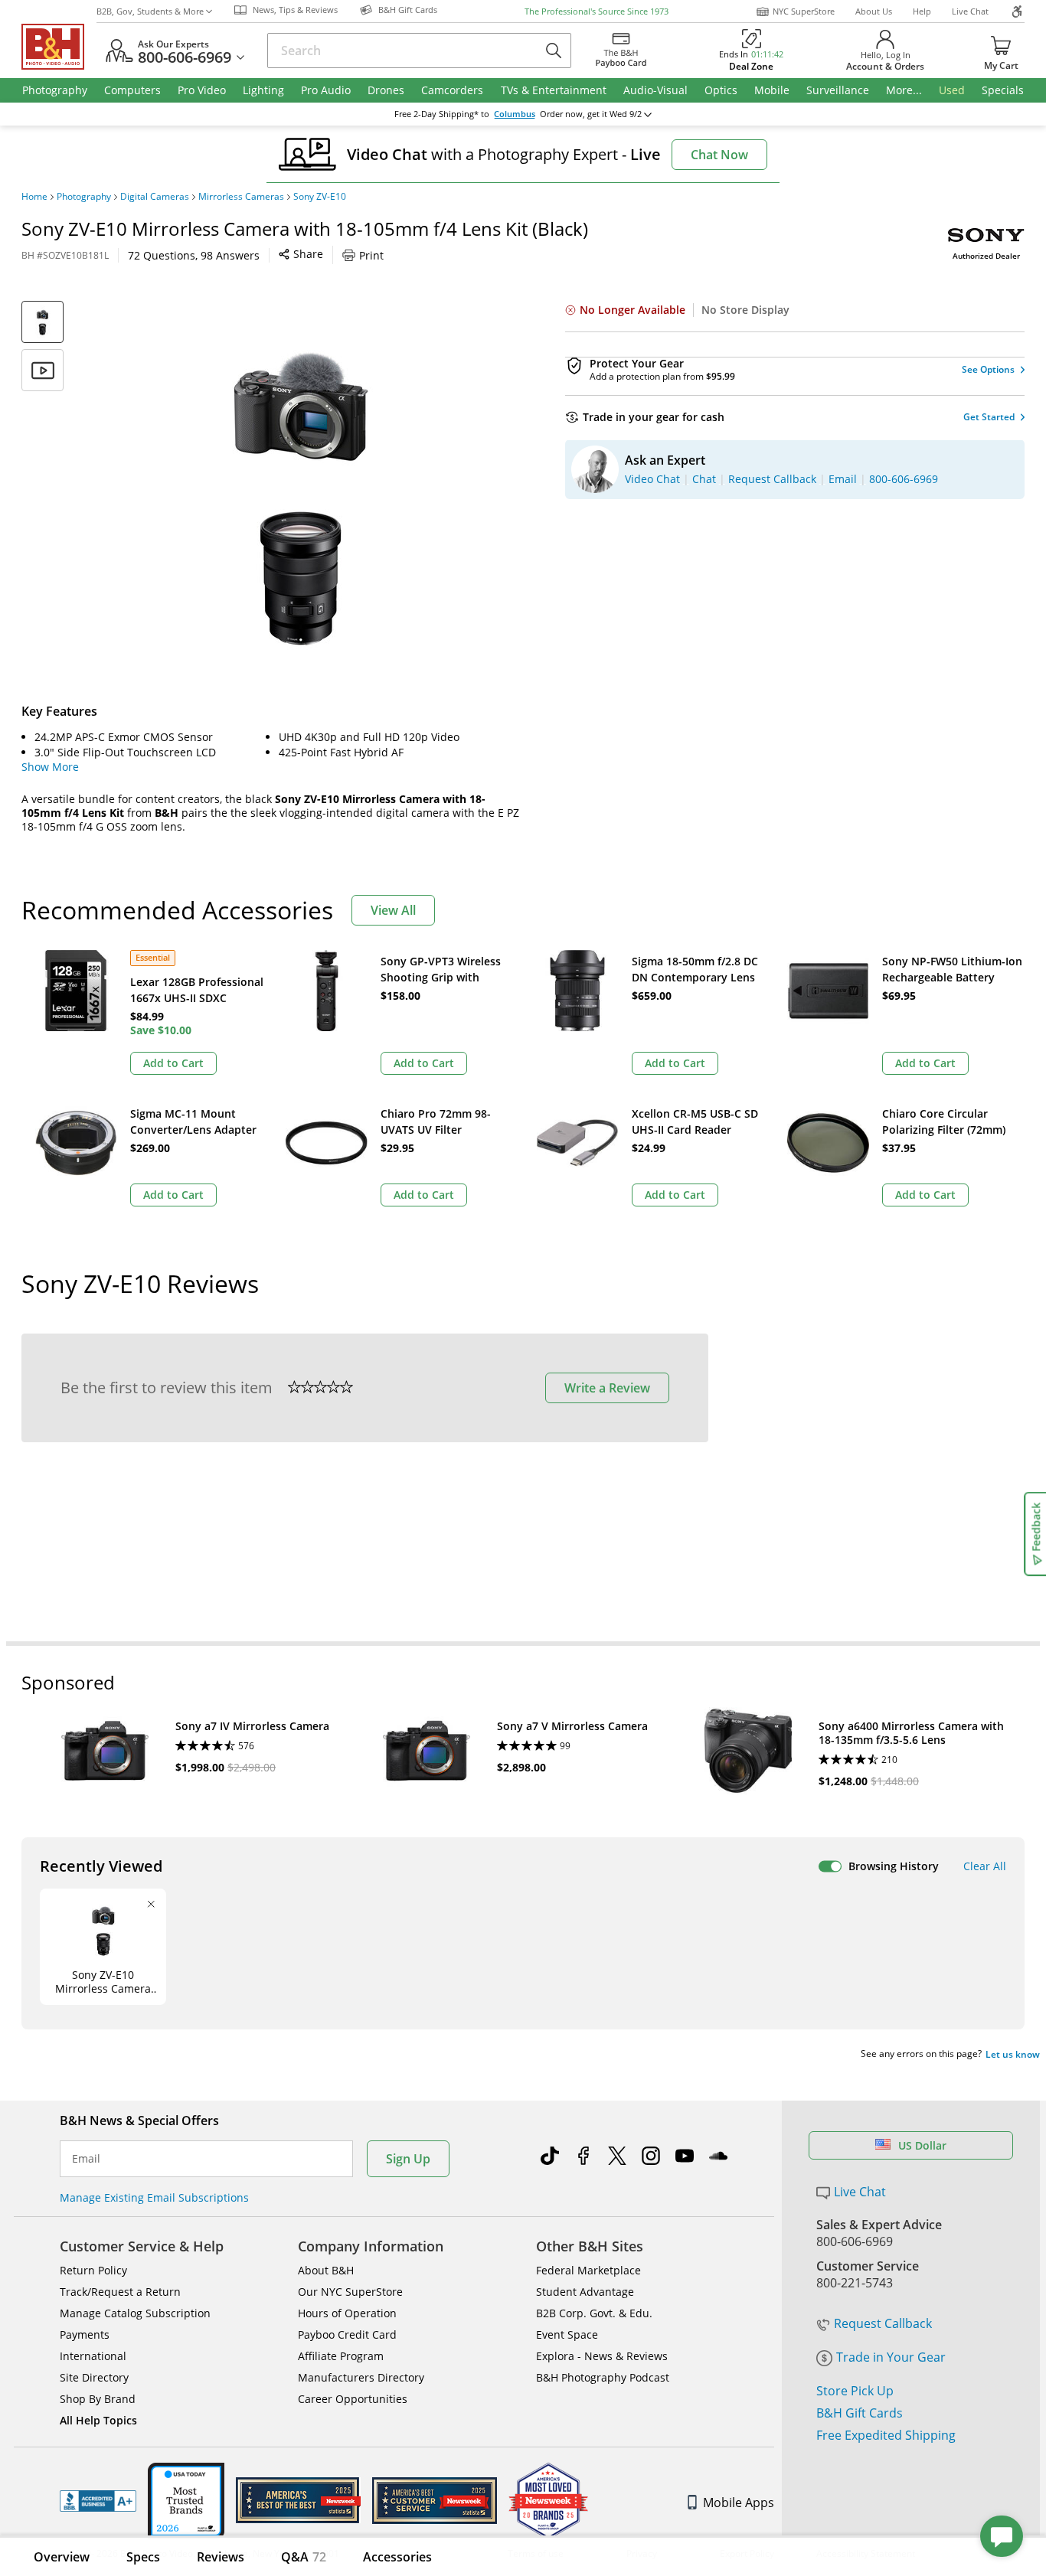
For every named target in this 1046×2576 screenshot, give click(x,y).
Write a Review (607, 1388)
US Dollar (922, 2145)
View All (393, 910)
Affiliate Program (341, 2356)
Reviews (221, 2557)
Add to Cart (173, 1063)
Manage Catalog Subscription (135, 2313)
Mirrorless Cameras (241, 197)
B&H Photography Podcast (603, 2377)
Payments (85, 2334)
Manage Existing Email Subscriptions (154, 2197)
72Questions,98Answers (194, 255)
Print (371, 255)
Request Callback (883, 2323)
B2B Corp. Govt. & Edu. (594, 2313)
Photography (84, 197)
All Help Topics (98, 2420)
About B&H (326, 2270)
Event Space (567, 2334)
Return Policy (93, 2270)
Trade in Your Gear (891, 2357)
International (93, 2356)
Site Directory (94, 2377)
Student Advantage (585, 2292)
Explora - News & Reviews (602, 2356)
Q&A (304, 2557)
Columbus (515, 114)
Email (86, 2159)
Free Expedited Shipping (886, 2435)
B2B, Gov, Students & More (150, 11)
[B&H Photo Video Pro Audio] (59, 47)
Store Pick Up (855, 2391)
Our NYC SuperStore (350, 2292)
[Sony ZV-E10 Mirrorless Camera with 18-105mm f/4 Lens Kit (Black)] (301, 492)
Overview (62, 2557)
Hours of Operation (347, 2313)
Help (922, 11)
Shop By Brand (98, 2399)
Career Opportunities (353, 2399)
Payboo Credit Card (347, 2334)
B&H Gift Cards (860, 2413)
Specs (143, 2557)
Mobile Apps (739, 2503)
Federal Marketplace (588, 2270)
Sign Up (408, 2159)
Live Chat (970, 11)
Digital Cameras (155, 197)
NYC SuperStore (804, 11)
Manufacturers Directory (361, 2377)
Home (34, 197)
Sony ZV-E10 (320, 197)
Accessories (397, 2557)
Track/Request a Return (120, 2292)
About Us (874, 11)
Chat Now (719, 155)
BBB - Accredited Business (98, 2501)
